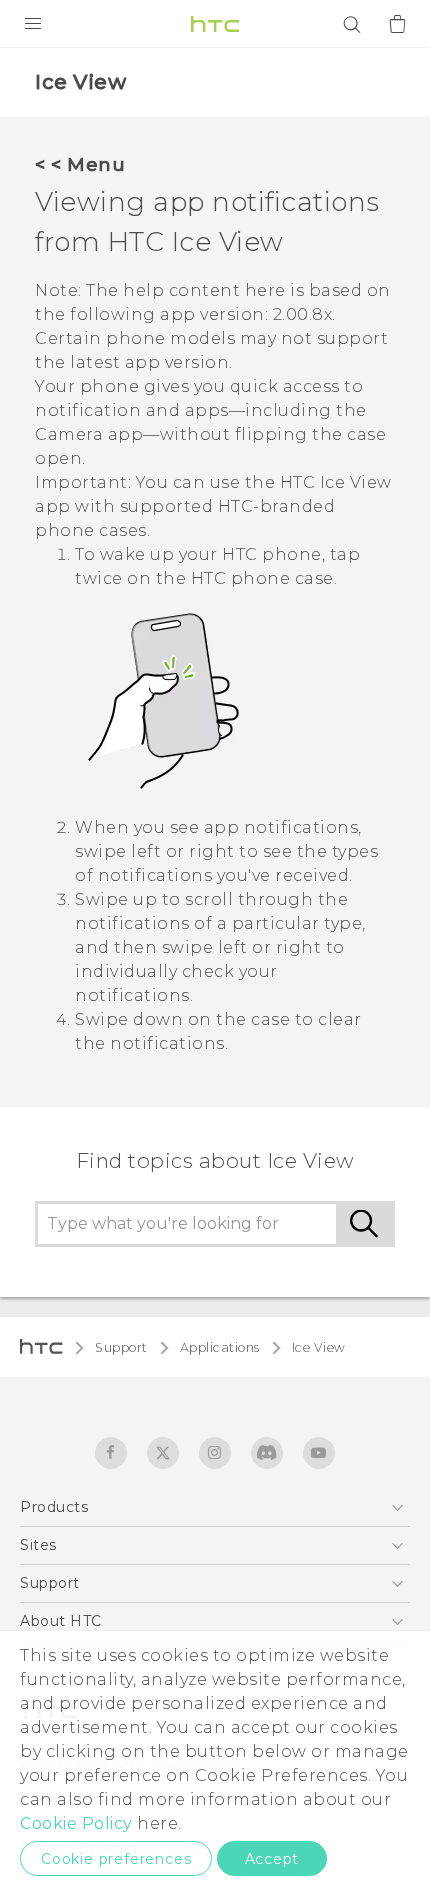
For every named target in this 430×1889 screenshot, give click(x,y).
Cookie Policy (76, 1823)
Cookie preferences (116, 1859)
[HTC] (215, 24)
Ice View (319, 1347)
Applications (220, 1347)
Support (121, 1347)
